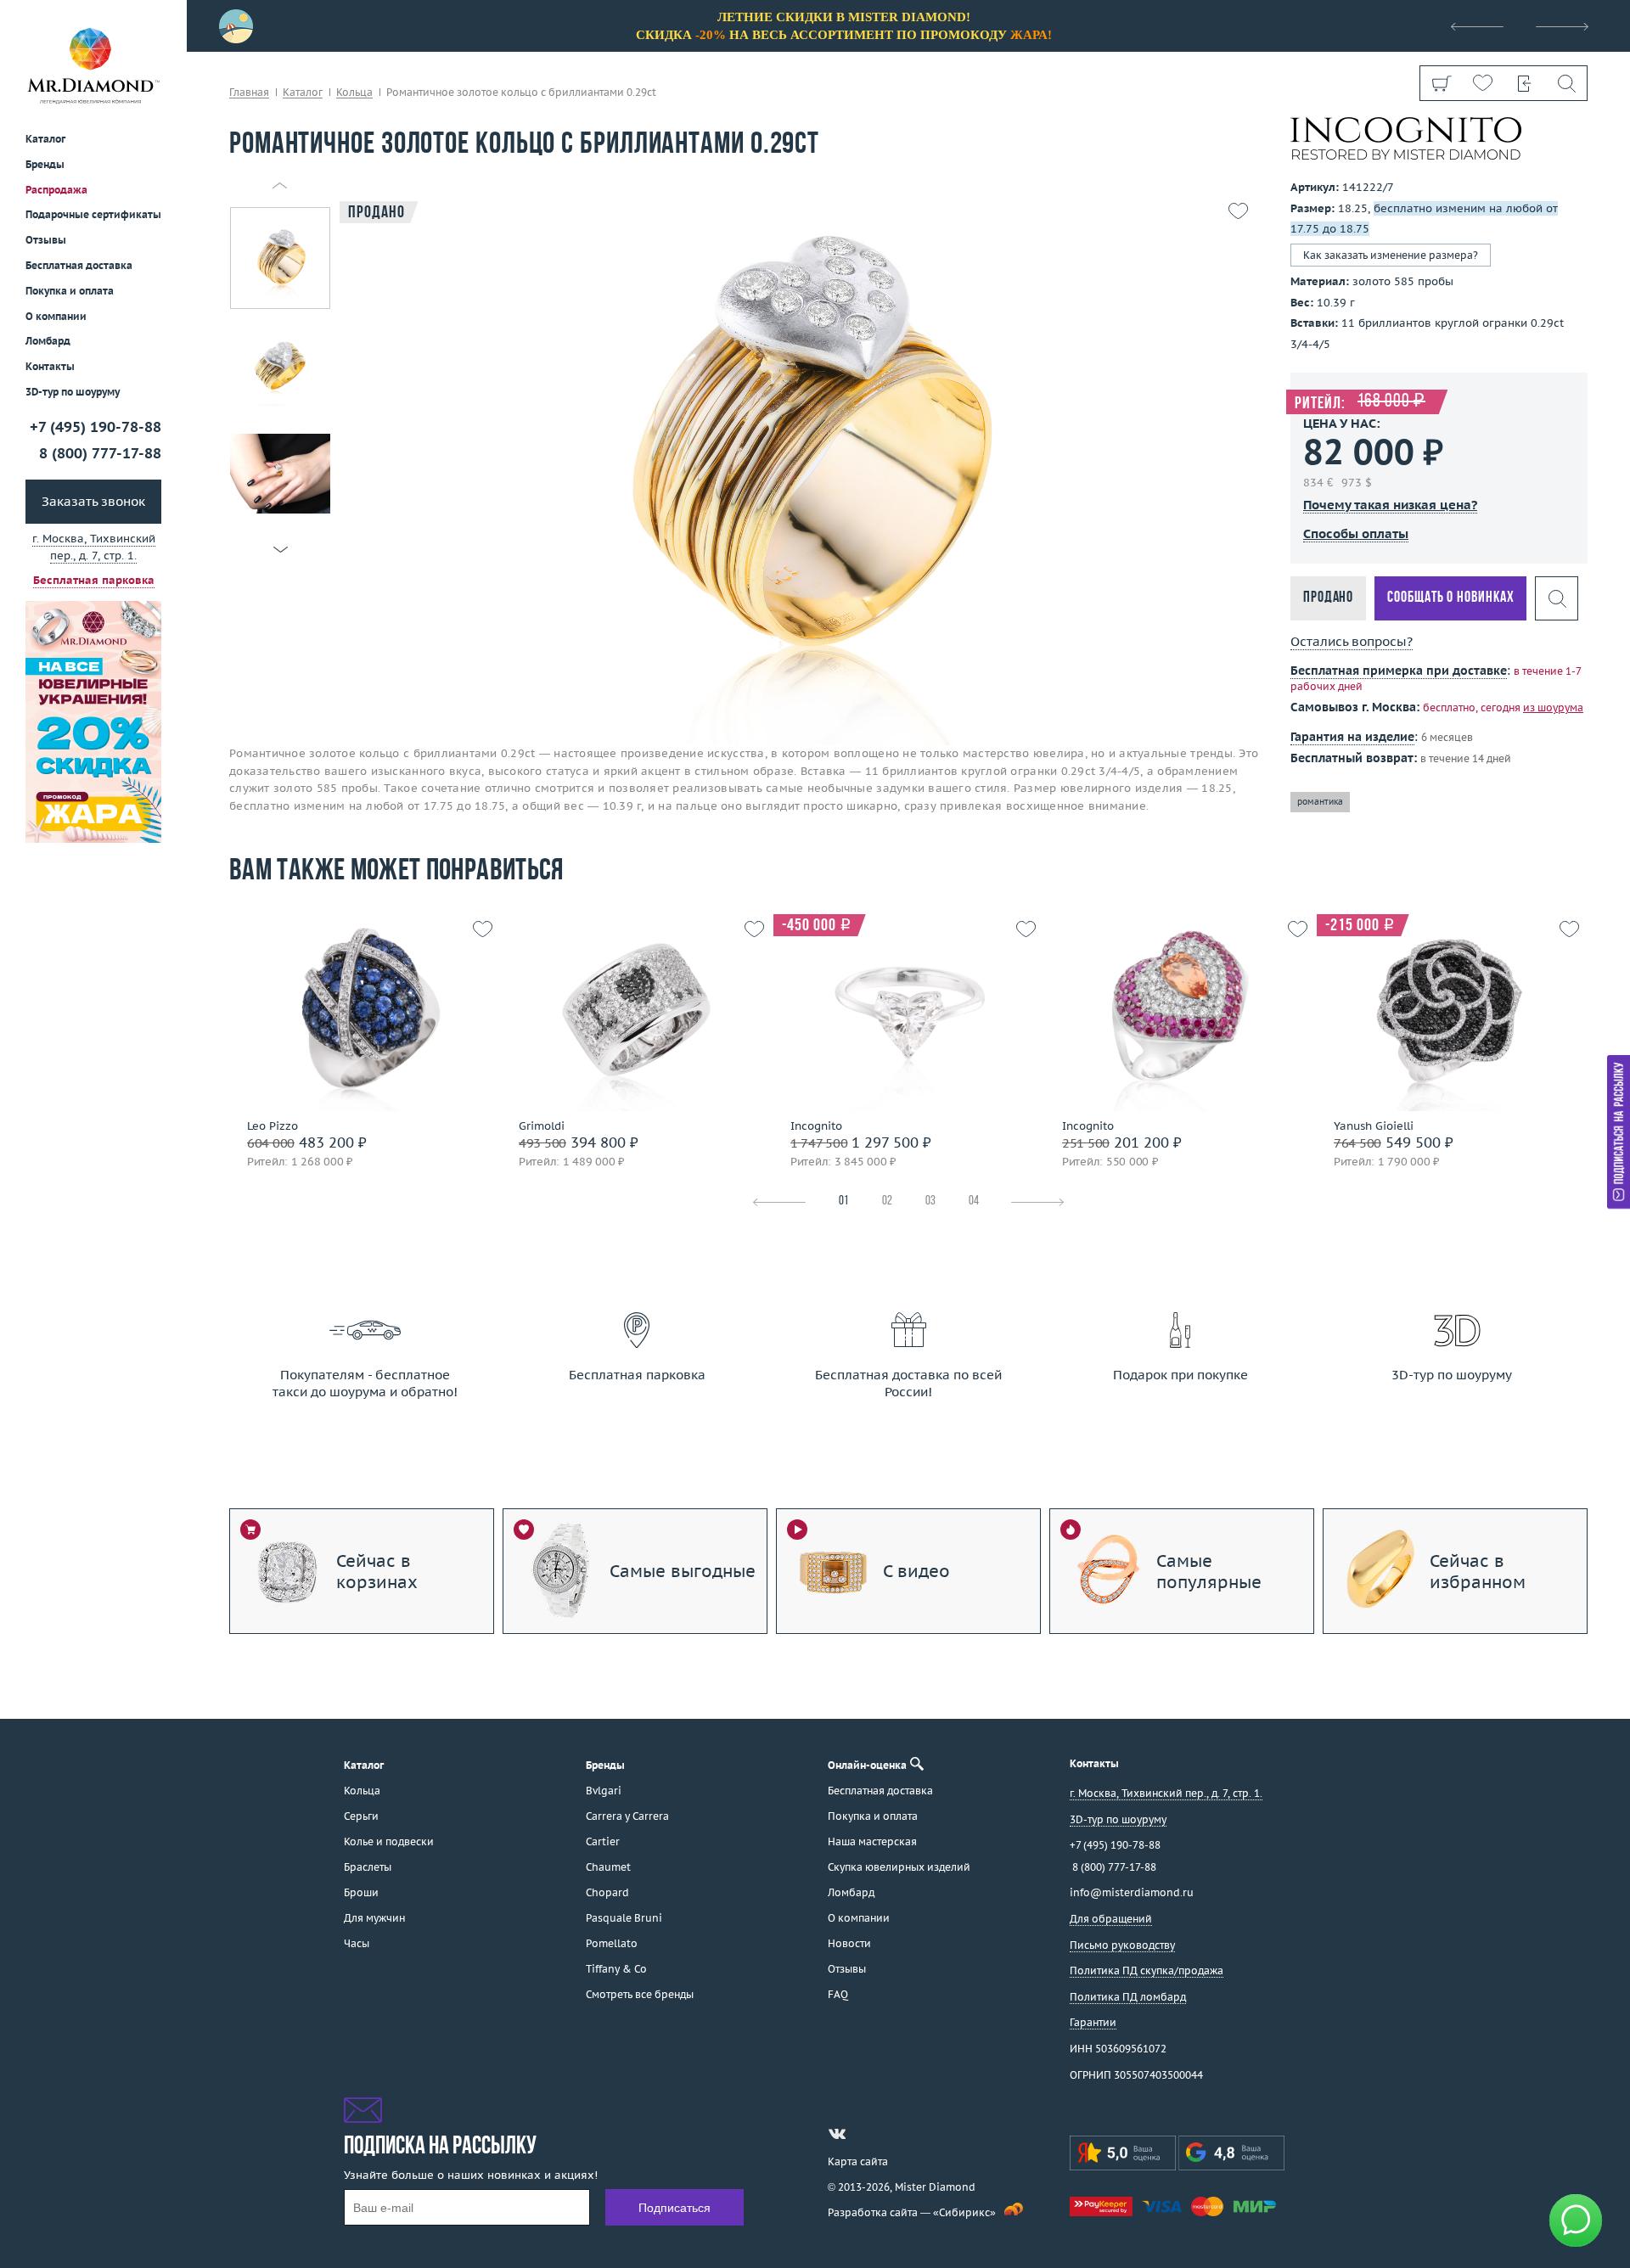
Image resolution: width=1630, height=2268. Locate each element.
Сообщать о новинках (1450, 598)
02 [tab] (887, 1201)
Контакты (50, 366)
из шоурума (1553, 707)
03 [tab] (930, 1201)
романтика (1320, 802)
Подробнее (360, 1047)
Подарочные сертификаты (93, 214)
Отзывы (46, 240)
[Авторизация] (1524, 83)
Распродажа (56, 189)
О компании (56, 315)
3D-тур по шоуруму (73, 392)
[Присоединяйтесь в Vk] (837, 2134)
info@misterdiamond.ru (1132, 1892)
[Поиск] (1566, 83)
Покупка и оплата (70, 291)
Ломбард (48, 341)
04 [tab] (974, 1201)
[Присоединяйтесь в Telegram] (868, 2134)
